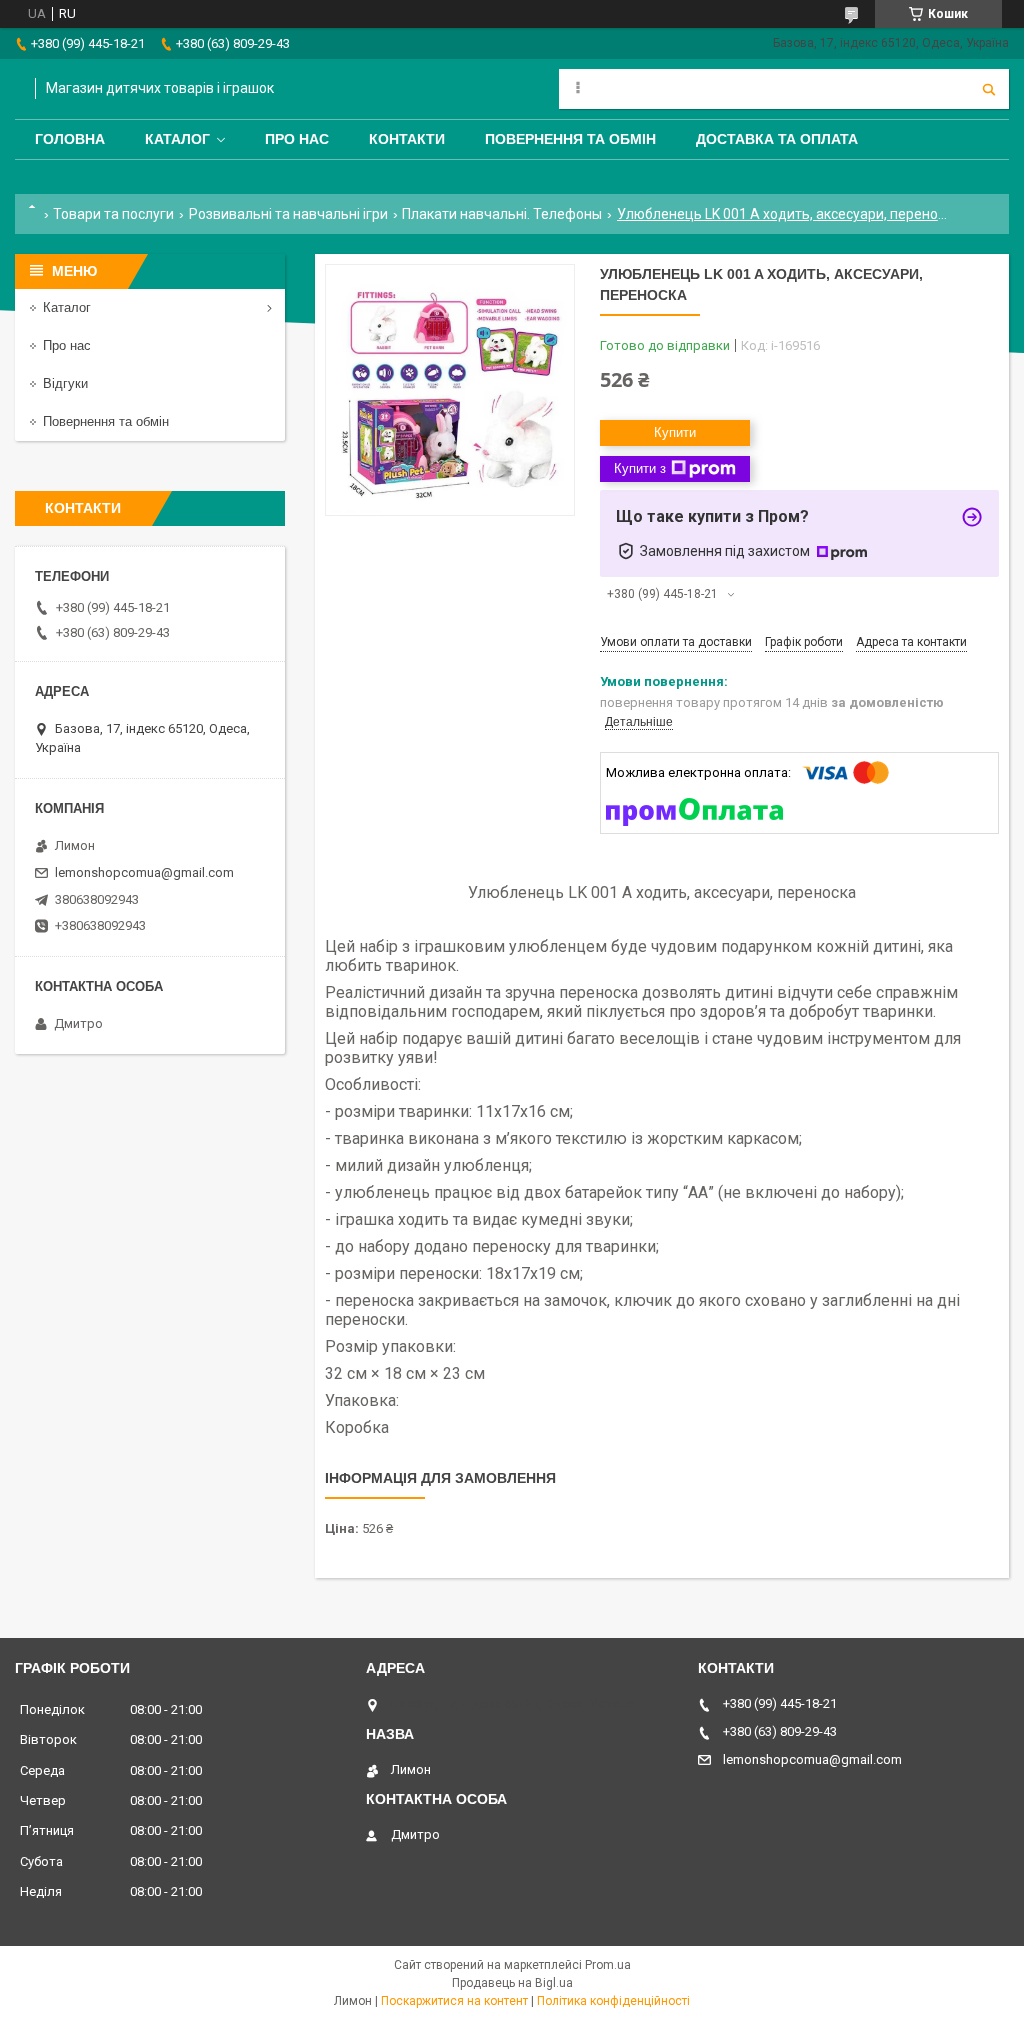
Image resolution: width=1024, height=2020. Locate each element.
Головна (70, 139)
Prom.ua (608, 1965)
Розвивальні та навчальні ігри (288, 214)
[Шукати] (989, 89)
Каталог (177, 139)
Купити (675, 432)
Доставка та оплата (777, 139)
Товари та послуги (113, 214)
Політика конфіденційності (613, 2001)
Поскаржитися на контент (454, 2001)
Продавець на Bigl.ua (512, 1983)
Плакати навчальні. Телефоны (502, 214)
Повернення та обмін (570, 139)
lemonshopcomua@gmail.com (144, 872)
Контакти (407, 139)
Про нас (297, 139)
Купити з (640, 468)
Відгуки (65, 383)
